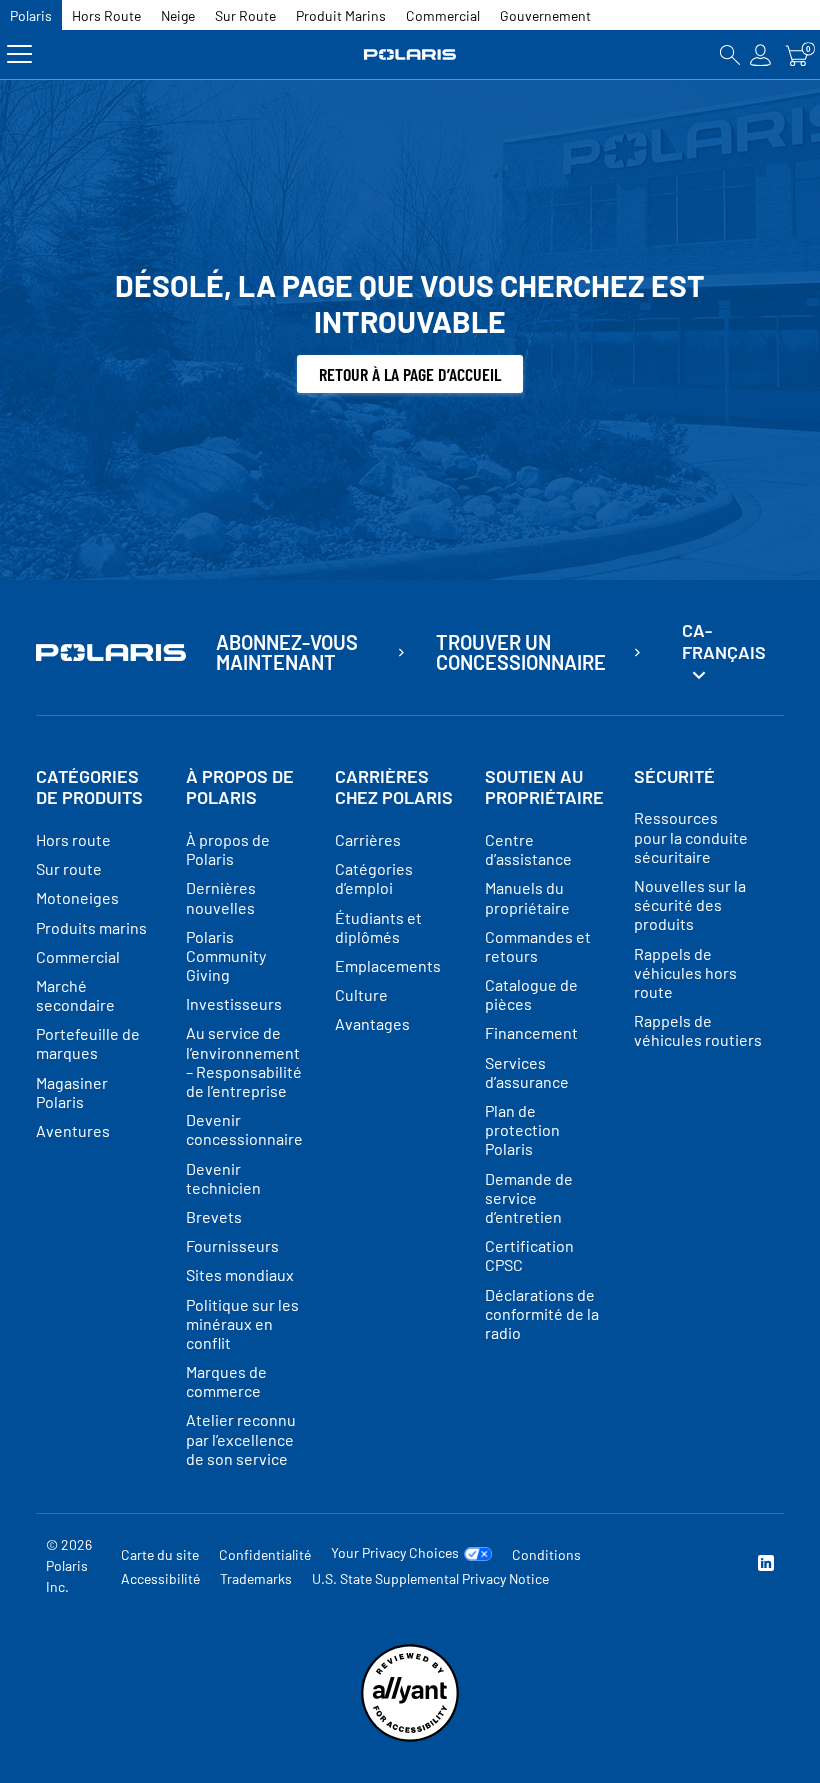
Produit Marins (341, 15)
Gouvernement (545, 15)
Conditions (546, 1554)
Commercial (443, 15)
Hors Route (106, 15)
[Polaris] (410, 54)
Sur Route (245, 15)
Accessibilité (160, 1578)
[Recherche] (730, 54)
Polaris (31, 15)
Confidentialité (265, 1554)
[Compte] (761, 54)
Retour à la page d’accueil (410, 374)
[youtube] (636, 1565)
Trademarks (256, 1578)
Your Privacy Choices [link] (395, 1553)
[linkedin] (766, 1565)
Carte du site (160, 1554)
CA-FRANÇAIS (724, 641)
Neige (178, 15)
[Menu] (19, 54)
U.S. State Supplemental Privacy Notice (430, 1578)
